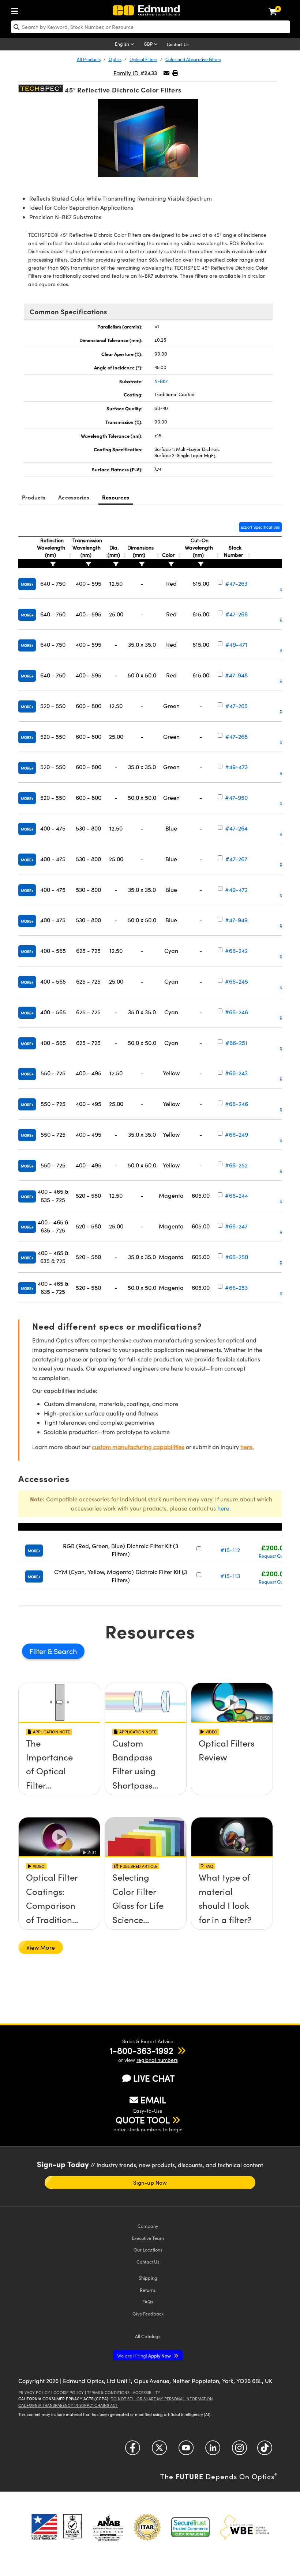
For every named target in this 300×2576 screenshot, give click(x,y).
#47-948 (236, 675)
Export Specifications (260, 527)
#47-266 (237, 614)
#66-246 (237, 1104)
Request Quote (274, 1556)
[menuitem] (16, 10)
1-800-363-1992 (141, 2050)
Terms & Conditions (108, 2392)
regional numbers (157, 2060)
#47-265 (237, 706)
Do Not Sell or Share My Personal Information (162, 2399)
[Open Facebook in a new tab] (133, 2450)
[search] (151, 27)
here (223, 1508)
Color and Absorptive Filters (193, 59)
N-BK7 (161, 381)
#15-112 (230, 1550)
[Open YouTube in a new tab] (186, 2450)
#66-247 (236, 1226)
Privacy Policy (34, 2392)
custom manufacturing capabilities (138, 1447)
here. (247, 1447)
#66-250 (237, 1257)
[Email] (166, 73)
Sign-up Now (150, 2182)
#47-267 (236, 859)
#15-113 (230, 1576)
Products (34, 497)
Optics (115, 59)
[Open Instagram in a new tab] (239, 2450)
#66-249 (237, 1134)
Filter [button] (38, 1651)
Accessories (74, 497)
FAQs (148, 2301)
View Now (59, 1768)
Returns (148, 2290)
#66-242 (236, 951)
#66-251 (236, 1043)
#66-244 (237, 1195)
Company (148, 2226)
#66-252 (236, 1165)
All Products (89, 59)
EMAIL (153, 2100)
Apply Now (145, 2355)
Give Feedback (148, 2313)
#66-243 (236, 1073)
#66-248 (237, 1012)
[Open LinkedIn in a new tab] (213, 2450)
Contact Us (178, 44)
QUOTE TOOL (143, 2120)
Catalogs (148, 2336)
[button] (175, 73)
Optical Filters (143, 59)
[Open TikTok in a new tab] (265, 2450)
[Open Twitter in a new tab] (159, 2450)
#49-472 (236, 890)
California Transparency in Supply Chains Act (68, 2405)
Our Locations (148, 2250)
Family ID (127, 73)
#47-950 (236, 797)
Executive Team (148, 2238)
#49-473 (236, 767)
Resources (116, 497)
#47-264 (237, 828)
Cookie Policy (69, 2392)
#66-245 (237, 981)
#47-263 (236, 583)
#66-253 (236, 1287)
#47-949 (236, 920)
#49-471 (236, 644)
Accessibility (147, 2392)
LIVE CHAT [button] (154, 2078)
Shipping (148, 2278)
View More (41, 1947)
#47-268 (237, 736)
